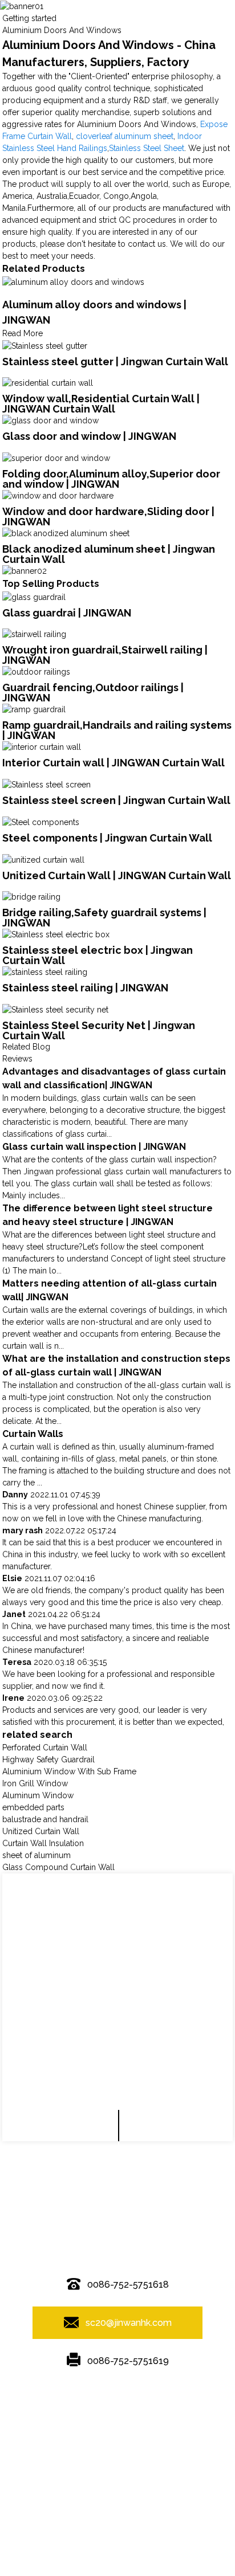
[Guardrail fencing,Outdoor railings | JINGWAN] (36, 671)
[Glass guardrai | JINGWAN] (34, 597)
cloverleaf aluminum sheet (125, 136)
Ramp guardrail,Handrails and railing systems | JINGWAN (117, 730)
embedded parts (33, 1807)
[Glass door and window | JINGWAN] (50, 420)
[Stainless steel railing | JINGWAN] (45, 971)
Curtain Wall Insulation (43, 1843)
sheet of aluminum (37, 1855)
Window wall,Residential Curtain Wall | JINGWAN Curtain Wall (101, 404)
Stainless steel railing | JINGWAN (85, 988)
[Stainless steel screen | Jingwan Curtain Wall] (46, 784)
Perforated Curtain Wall (45, 1748)
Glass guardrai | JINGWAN (67, 613)
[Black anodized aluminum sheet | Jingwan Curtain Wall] (66, 533)
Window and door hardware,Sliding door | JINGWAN (108, 517)
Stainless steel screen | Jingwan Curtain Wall (116, 800)
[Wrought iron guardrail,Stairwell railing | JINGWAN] (34, 634)
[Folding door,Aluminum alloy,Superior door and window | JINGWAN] (56, 458)
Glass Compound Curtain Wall (58, 1867)
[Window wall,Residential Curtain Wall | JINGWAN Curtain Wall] (48, 383)
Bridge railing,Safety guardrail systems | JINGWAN (104, 918)
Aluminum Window (38, 1795)
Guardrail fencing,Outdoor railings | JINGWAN (93, 693)
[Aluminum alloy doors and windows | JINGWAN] (73, 281)
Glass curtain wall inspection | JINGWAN (94, 1147)
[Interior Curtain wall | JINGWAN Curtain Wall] (42, 746)
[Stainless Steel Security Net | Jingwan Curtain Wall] (55, 1009)
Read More (23, 333)
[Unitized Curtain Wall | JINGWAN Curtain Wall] (43, 859)
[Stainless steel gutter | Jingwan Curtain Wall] (45, 345)
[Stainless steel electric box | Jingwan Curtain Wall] (56, 934)
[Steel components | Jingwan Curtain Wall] (41, 822)
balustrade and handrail (45, 1819)
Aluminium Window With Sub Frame (69, 1771)
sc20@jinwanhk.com (129, 2323)
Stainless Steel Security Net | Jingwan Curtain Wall (99, 1030)
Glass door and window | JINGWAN (89, 436)
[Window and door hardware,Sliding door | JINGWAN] (58, 495)
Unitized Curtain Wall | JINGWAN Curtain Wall (117, 875)
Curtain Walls (33, 1434)
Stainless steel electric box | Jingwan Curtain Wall (98, 955)
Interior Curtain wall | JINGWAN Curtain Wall (114, 763)
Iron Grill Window (35, 1783)
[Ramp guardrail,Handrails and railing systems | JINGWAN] (34, 709)
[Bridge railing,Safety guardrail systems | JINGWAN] (31, 897)
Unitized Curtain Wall (41, 1831)
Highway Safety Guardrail (48, 1759)
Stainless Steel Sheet (147, 148)
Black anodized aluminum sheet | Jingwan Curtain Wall (109, 554)
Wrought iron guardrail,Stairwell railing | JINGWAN (105, 655)
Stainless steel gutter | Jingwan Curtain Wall (115, 362)
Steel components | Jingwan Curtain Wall (107, 838)
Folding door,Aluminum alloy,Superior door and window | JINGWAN (111, 479)
